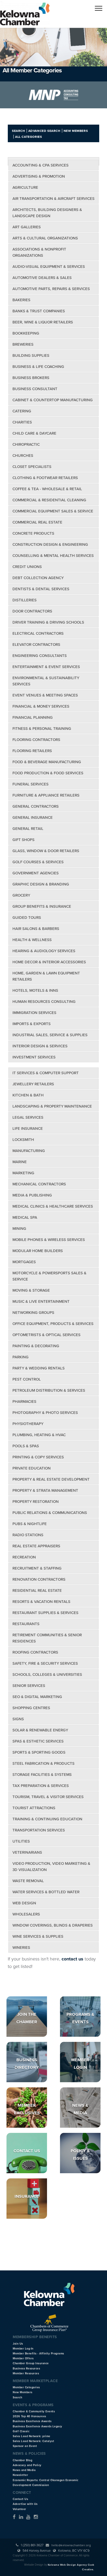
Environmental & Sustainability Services (46, 681)
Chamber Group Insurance (31, 2363)
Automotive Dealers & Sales (42, 278)
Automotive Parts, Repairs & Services (51, 289)
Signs (18, 1719)
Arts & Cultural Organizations (45, 238)
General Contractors (36, 806)
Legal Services (28, 1117)
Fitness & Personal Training (42, 729)
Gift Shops (24, 840)
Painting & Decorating (36, 1346)
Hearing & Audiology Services (44, 951)
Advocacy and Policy (27, 2465)
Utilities (21, 1841)
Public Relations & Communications (50, 1513)
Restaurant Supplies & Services (45, 1613)
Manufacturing (29, 1151)
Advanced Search (44, 131)
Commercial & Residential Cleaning (49, 500)
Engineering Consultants (40, 656)
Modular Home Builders (38, 1251)
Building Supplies (31, 355)
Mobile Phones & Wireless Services (49, 1240)
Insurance (27, 2196)
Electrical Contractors (38, 633)
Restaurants (26, 1624)
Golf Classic (21, 2431)
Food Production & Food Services (48, 773)
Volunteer (19, 2509)
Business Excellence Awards (32, 2421)
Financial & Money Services (41, 706)
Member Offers (23, 2358)
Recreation (24, 1557)
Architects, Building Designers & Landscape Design (47, 213)
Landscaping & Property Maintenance (52, 1106)
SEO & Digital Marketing (37, 1697)
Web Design (24, 1903)
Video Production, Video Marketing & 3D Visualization (51, 1867)
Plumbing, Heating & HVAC (39, 1435)
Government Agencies (36, 873)
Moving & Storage (31, 1290)
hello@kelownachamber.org (71, 2545)
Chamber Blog (22, 2460)
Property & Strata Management (45, 1490)
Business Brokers (31, 378)
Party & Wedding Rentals (39, 1368)
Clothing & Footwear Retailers (45, 478)
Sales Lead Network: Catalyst (33, 2441)
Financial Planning (33, 717)
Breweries (23, 344)
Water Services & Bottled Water (46, 1892)
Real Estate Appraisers (36, 1546)
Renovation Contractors (39, 1579)
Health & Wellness (32, 940)
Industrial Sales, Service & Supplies (50, 1035)
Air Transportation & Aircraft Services (53, 199)
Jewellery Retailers (33, 1084)
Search (19, 131)
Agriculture (25, 187)
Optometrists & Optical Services (46, 1335)
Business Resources (26, 2369)
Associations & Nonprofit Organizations (39, 252)
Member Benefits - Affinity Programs (38, 2354)
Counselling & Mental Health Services (53, 556)
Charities (22, 422)
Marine (20, 1162)
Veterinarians (27, 1852)
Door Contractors (32, 611)
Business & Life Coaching (38, 367)
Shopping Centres (31, 1708)
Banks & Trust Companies (39, 311)
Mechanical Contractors (39, 1184)
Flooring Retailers (32, 751)
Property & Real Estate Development (51, 1479)
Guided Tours (27, 918)
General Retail (28, 829)
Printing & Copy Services (38, 1457)
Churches (23, 456)
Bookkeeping (26, 333)
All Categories (28, 137)
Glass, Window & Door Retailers (46, 851)
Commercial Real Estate (37, 522)
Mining (19, 1229)
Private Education (32, 1468)
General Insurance (33, 817)
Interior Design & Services (40, 1046)
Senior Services (29, 1686)
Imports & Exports (32, 1024)
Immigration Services (34, 1013)
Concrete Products (33, 533)
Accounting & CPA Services (41, 165)
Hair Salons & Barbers (36, 929)
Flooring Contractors (36, 740)
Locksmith (23, 1140)
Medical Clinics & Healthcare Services (53, 1206)
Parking (21, 1357)
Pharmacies (24, 1401)
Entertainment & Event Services (46, 667)
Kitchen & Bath (28, 1095)
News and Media (24, 2470)
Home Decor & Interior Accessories (49, 962)
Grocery (21, 895)
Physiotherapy (28, 1424)
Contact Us (27, 2151)
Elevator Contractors (36, 645)
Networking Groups (33, 1313)
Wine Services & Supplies (38, 1936)
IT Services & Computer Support (46, 1073)
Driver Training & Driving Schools (48, 622)
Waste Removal (28, 1881)
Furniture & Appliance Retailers (46, 795)
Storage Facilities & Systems (42, 1775)
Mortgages (24, 1262)
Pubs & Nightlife (30, 1524)
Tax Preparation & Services (41, 1786)
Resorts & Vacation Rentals (41, 1602)
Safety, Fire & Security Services (45, 1663)
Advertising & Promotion (39, 176)
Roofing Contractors (35, 1652)
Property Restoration (36, 1502)
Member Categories (26, 2387)
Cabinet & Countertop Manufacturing (53, 400)
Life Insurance (28, 1128)
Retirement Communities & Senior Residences (47, 1638)
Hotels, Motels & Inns (35, 990)
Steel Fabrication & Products (44, 1763)
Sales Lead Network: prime (32, 2436)
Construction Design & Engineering (50, 544)
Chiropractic (26, 444)
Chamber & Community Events (34, 2411)
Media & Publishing (32, 1195)
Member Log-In (23, 2349)
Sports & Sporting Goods (39, 1752)
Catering (22, 411)
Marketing (23, 1173)
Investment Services (34, 1057)
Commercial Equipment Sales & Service (53, 511)
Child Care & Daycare (34, 433)
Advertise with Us (25, 2504)
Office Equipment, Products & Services (53, 1324)
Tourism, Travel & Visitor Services (48, 1797)
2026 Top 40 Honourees (29, 2416)
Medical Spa (25, 1217)
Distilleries (25, 600)
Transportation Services (39, 1830)
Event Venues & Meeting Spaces (45, 695)
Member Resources (26, 2373)
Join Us (18, 2344)
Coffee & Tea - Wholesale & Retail (47, 489)
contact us (72, 1959)
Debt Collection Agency (38, 578)
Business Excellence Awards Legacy (38, 2426)
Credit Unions (27, 567)
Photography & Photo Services (45, 1413)
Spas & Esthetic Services (38, 1741)
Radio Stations (28, 1535)
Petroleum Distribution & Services (49, 1390)
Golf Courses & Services (38, 862)
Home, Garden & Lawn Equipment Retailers (46, 976)
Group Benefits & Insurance (42, 906)
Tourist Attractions (34, 1808)
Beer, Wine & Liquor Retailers (43, 322)
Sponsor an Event (25, 2446)
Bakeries (21, 300)
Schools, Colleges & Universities (47, 1675)
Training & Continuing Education (47, 1819)
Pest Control (27, 1379)
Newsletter (20, 2475)
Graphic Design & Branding (41, 884)
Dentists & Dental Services (41, 589)
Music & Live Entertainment (41, 1301)
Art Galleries (27, 227)
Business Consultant (35, 389)
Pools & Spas (26, 1446)
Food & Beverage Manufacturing (47, 762)
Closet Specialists (32, 467)
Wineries (21, 1948)
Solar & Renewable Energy (40, 1730)
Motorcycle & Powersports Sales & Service (49, 1276)
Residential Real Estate (37, 1590)
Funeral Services (31, 784)
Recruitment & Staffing (37, 1568)
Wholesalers (26, 1914)
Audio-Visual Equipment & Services (49, 267)
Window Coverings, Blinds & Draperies (53, 1925)
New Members (76, 131)
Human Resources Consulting (44, 1002)
